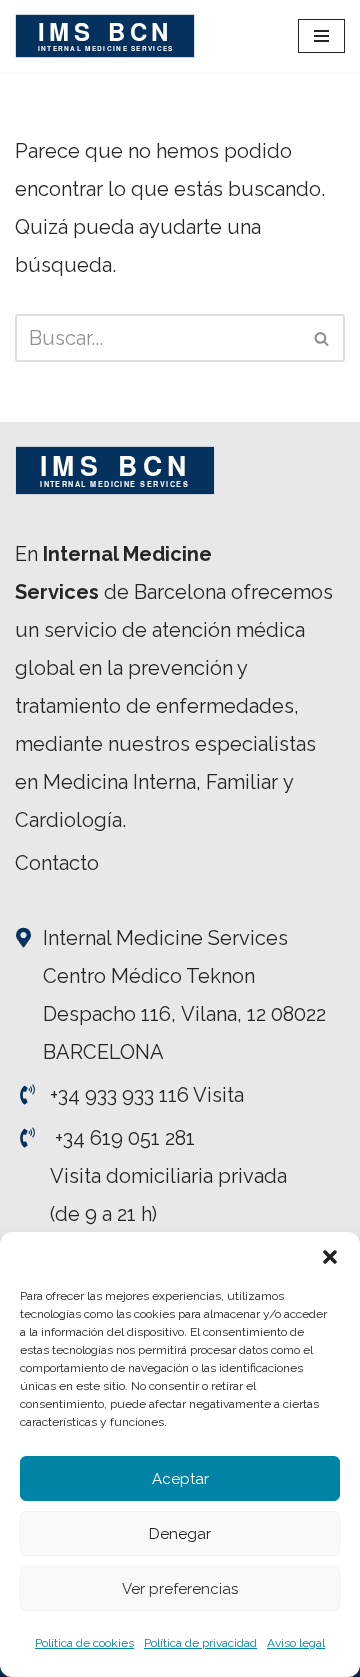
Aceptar (180, 1479)
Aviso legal (296, 1643)
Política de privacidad (200, 1643)
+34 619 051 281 (125, 1138)
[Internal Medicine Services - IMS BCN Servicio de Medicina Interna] (105, 36)
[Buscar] (322, 338)
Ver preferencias (180, 1589)
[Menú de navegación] (321, 36)
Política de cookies (84, 1643)
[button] (330, 1257)
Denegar (180, 1534)
